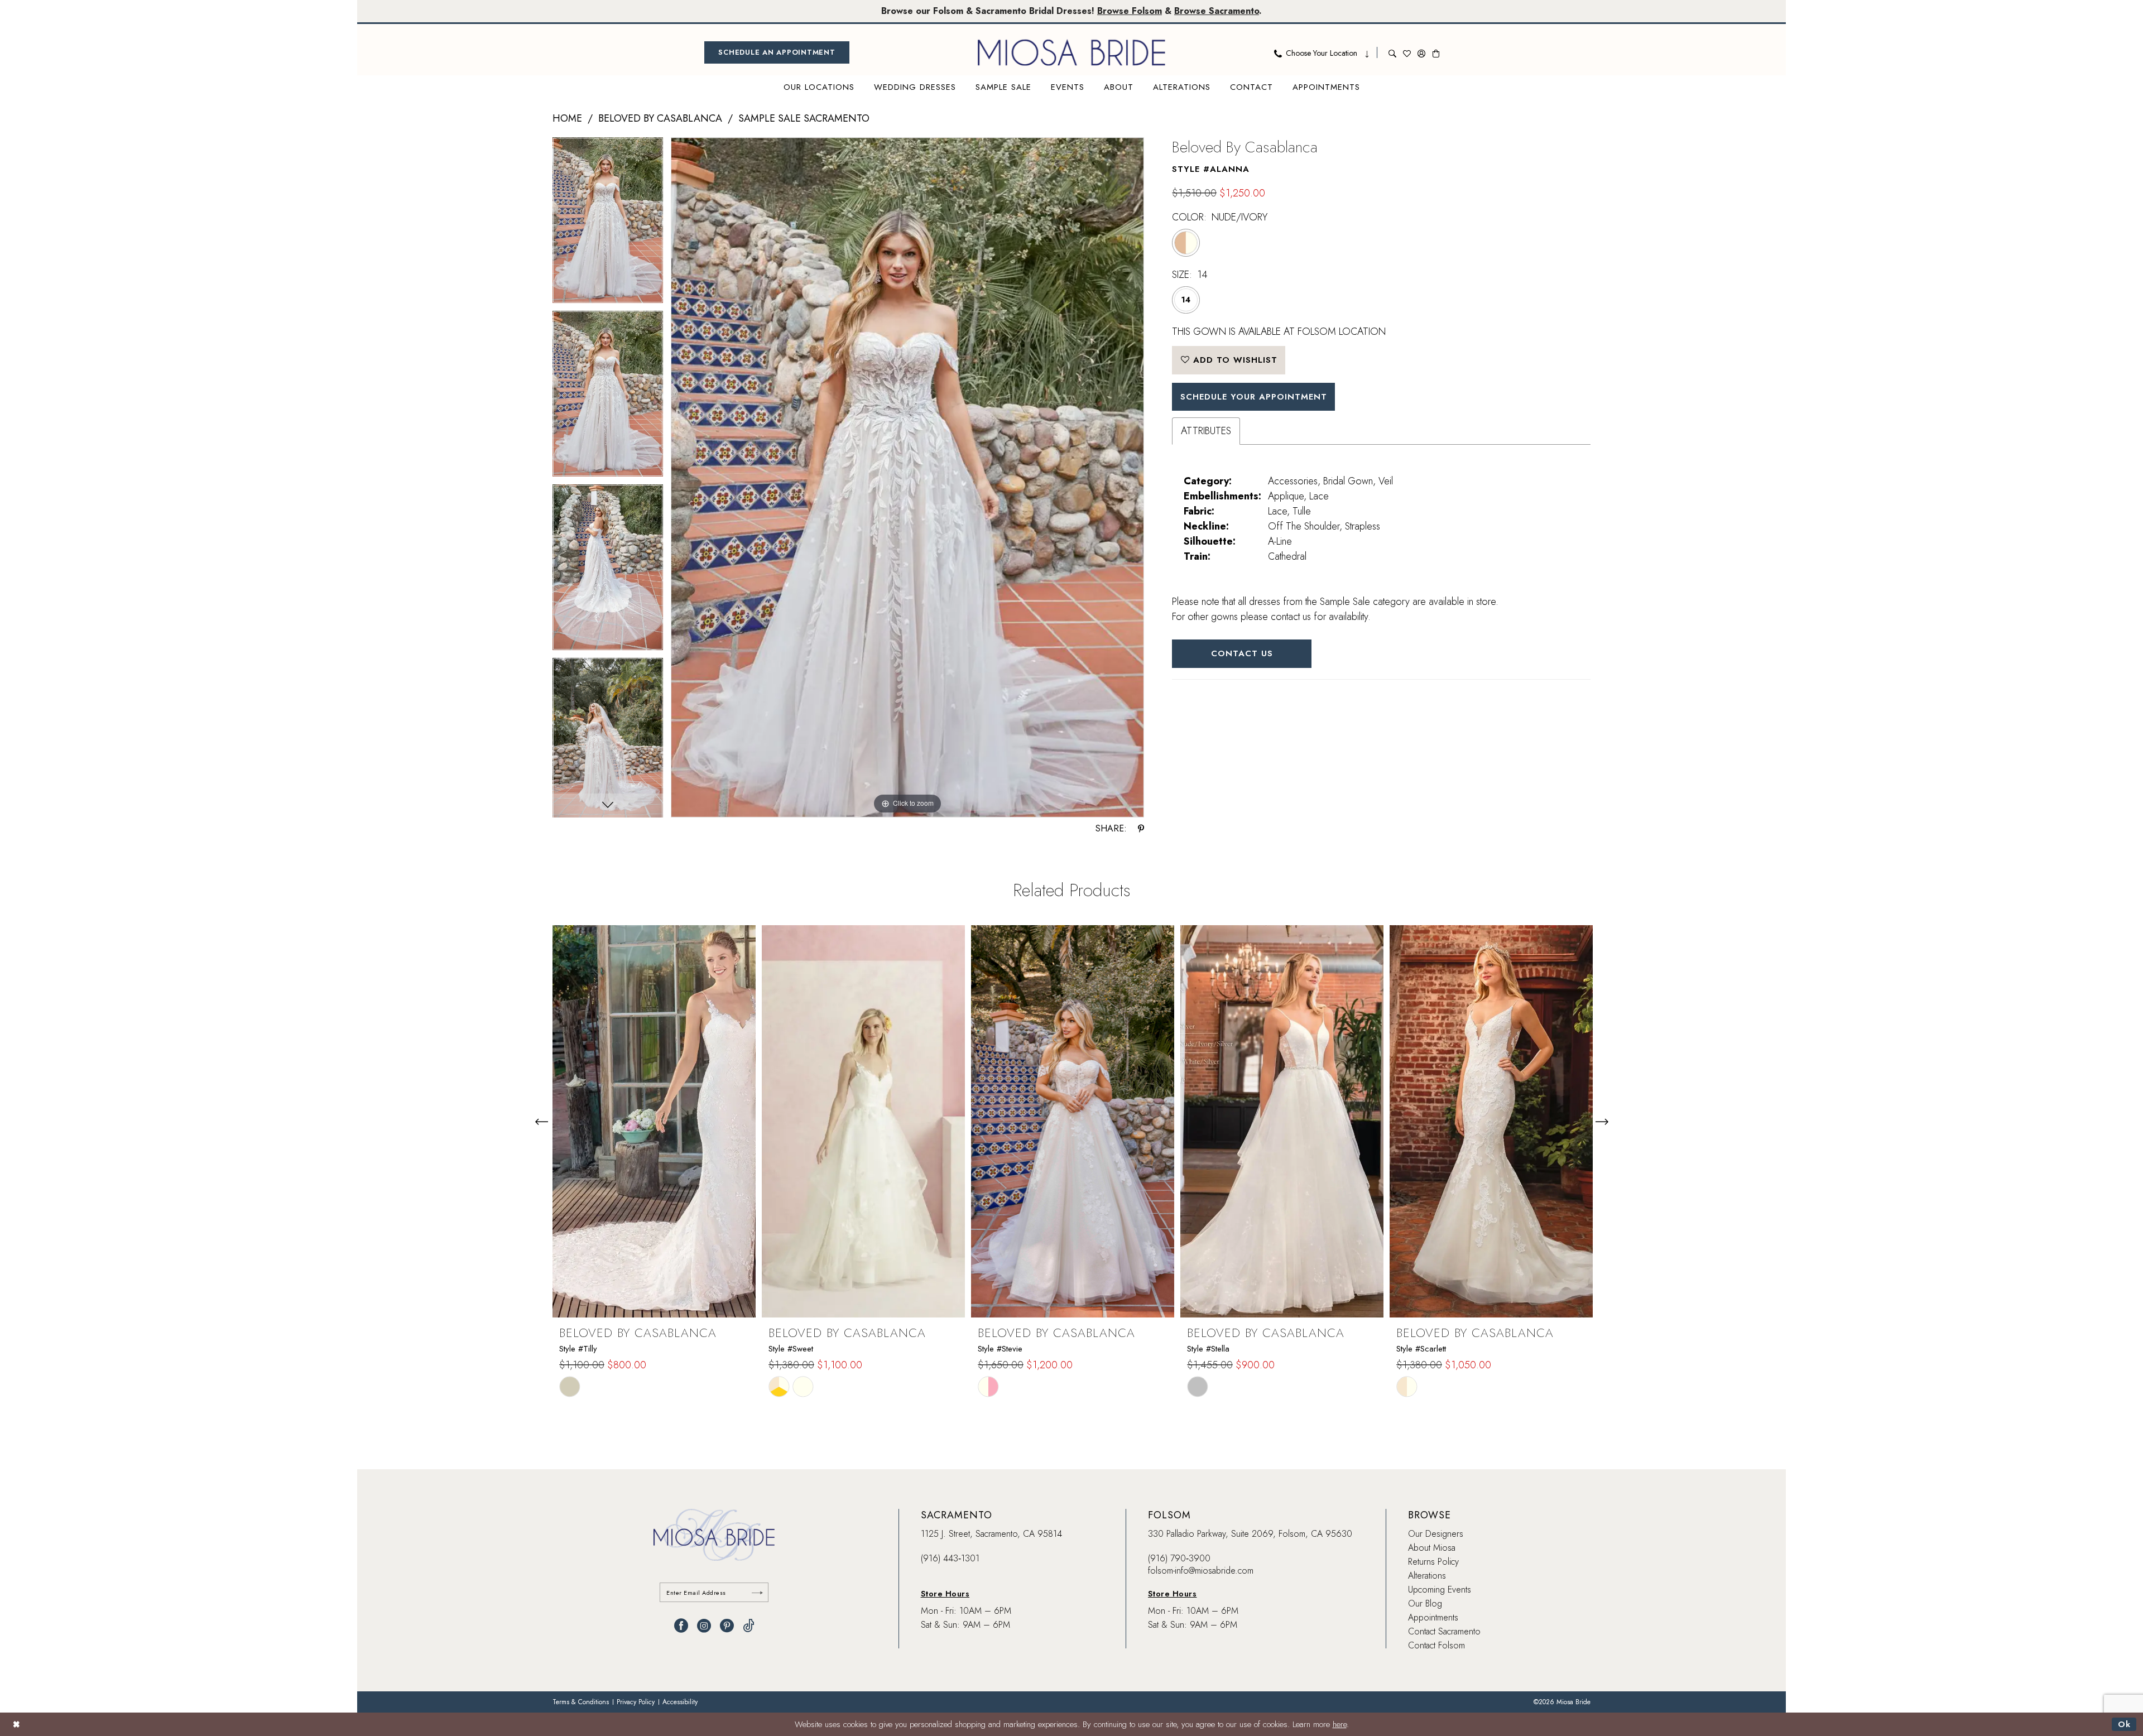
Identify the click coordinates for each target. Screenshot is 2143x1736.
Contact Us (1242, 653)
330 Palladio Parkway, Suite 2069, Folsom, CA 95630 (1250, 1534)
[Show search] (1392, 52)
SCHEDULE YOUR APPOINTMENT (1254, 397)
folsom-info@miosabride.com (1201, 1571)
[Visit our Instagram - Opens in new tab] (704, 1626)
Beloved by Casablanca (660, 118)
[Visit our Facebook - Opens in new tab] (681, 1626)
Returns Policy (1433, 1562)
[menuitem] (777, 52)
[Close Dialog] (16, 1724)
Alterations (1427, 1576)
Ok (2124, 1724)
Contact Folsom (1436, 1645)
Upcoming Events (1440, 1590)
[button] (1421, 52)
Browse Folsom (1130, 11)
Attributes (1206, 431)
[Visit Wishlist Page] (1407, 52)
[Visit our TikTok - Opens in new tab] (749, 1626)
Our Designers (1436, 1534)
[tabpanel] (608, 224)
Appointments (1433, 1617)
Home (567, 118)
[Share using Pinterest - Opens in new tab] (1141, 829)
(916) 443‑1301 (950, 1558)
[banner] (1071, 52)
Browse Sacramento (1217, 11)
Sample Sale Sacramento (804, 118)
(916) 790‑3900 (1179, 1558)
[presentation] (654, 1121)
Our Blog (1425, 1603)
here (1340, 1724)
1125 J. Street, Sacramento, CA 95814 (991, 1534)
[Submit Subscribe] (757, 1592)
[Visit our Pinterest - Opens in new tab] (727, 1626)
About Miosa (1432, 1548)
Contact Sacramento (1444, 1631)
